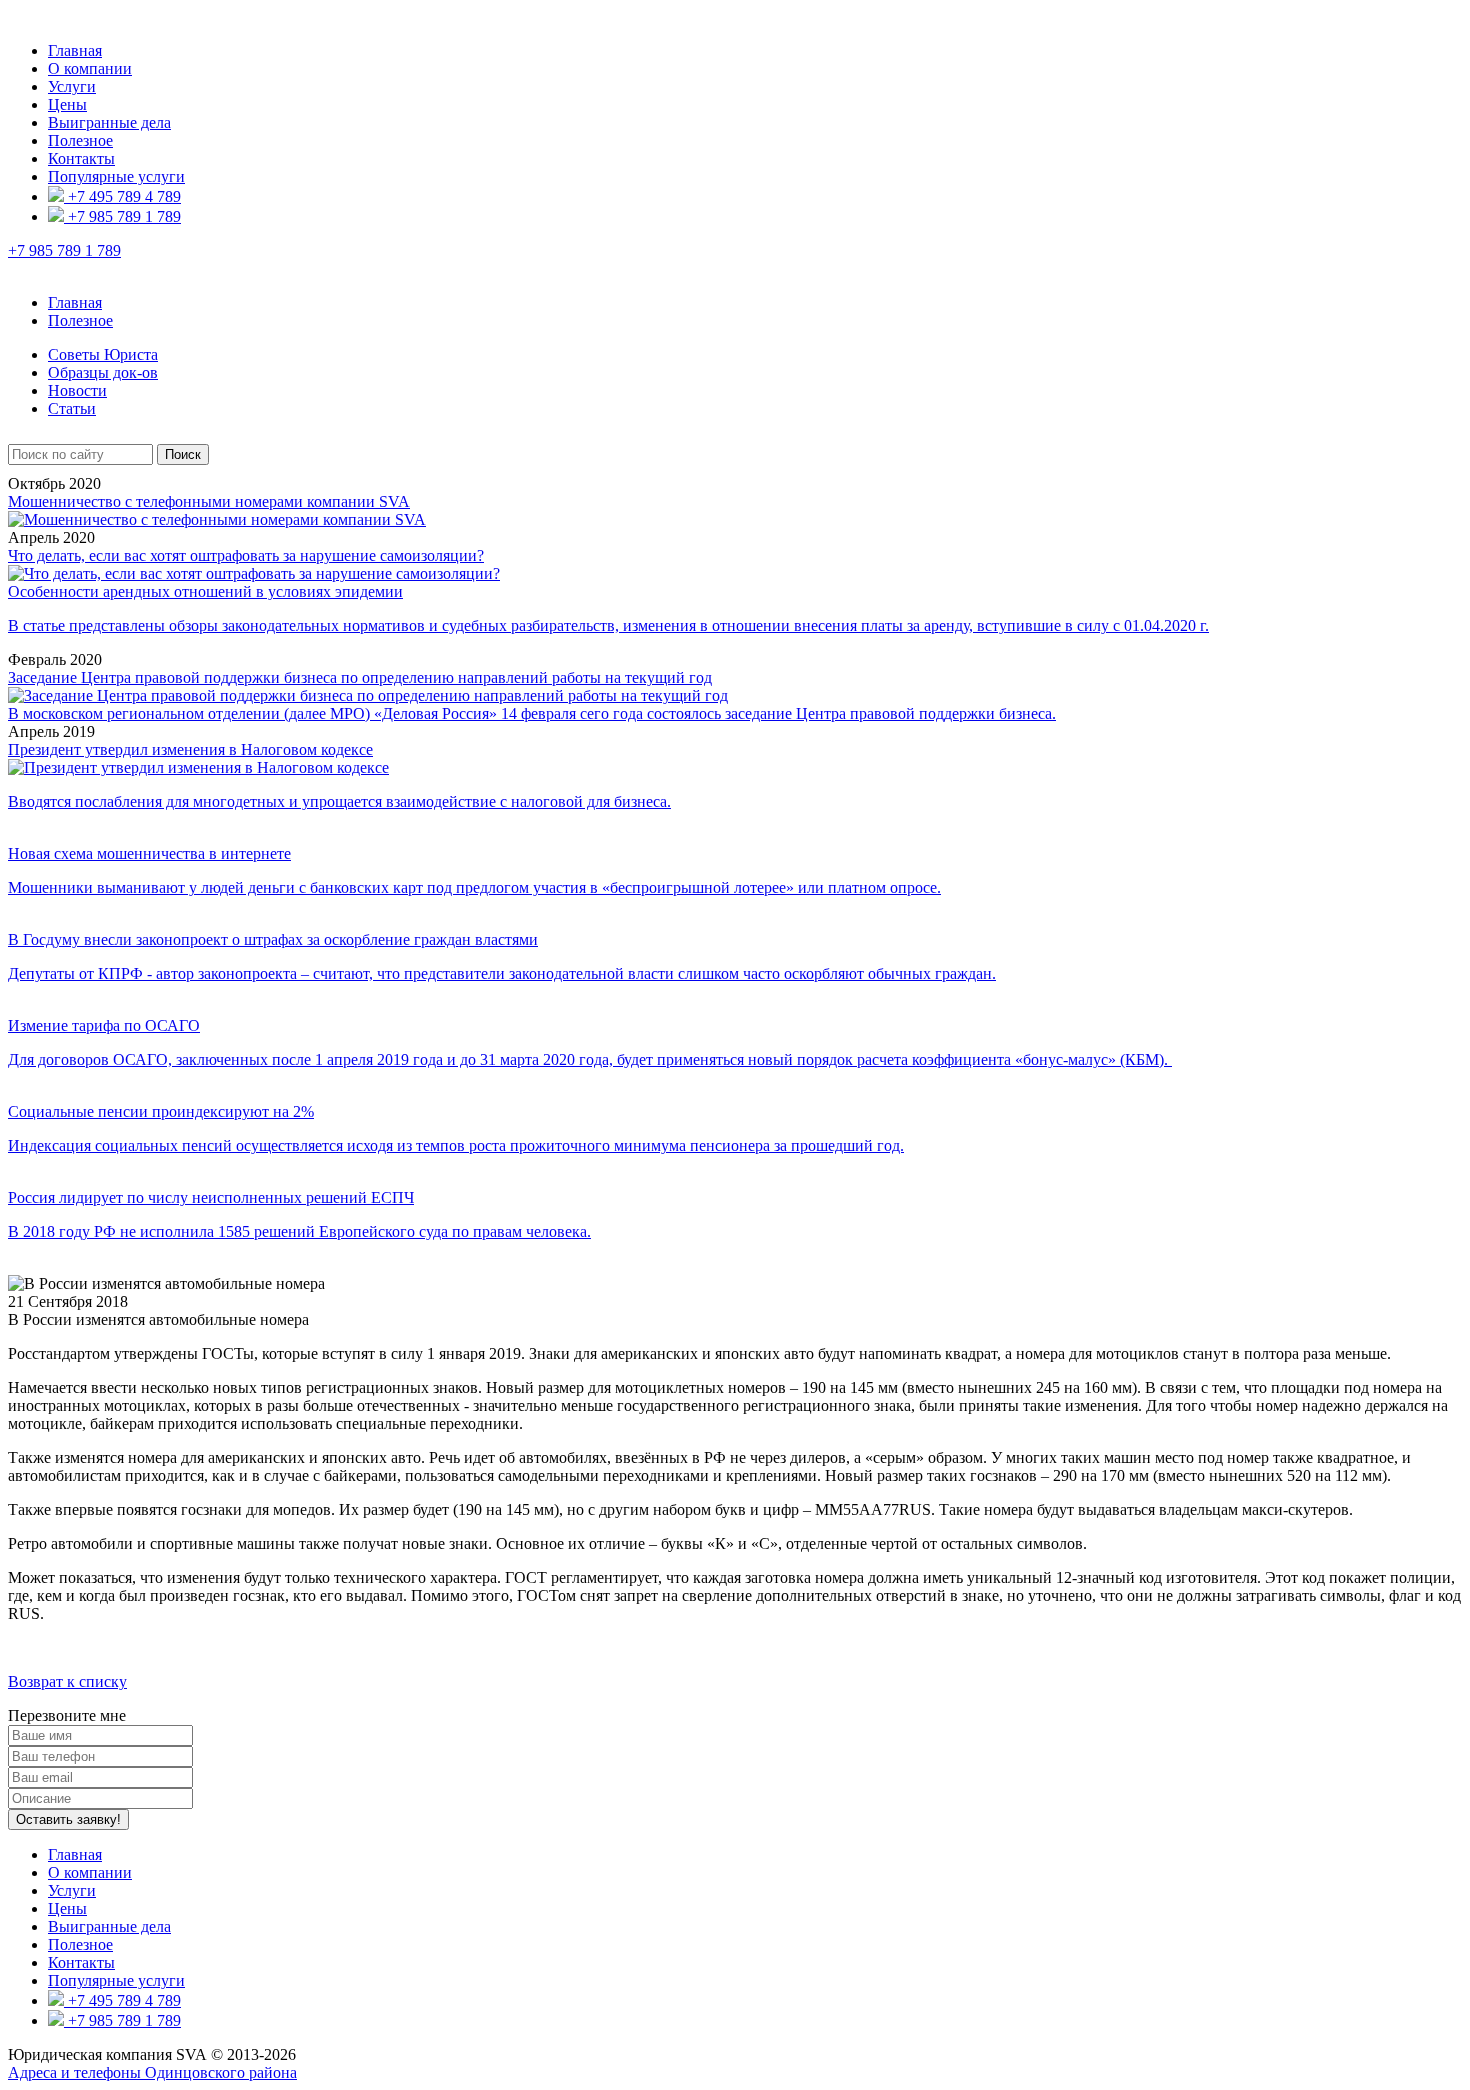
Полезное (80, 140)
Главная (75, 50)
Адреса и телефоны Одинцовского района (152, 2072)
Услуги (72, 86)
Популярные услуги (116, 176)
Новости (77, 390)
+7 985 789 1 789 (122, 216)
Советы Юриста (103, 354)
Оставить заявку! (68, 1819)
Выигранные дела (109, 122)
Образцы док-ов (103, 372)
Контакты (81, 158)
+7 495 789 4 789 (122, 196)
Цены (67, 104)
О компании (90, 68)
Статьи (72, 408)
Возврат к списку (67, 1681)
